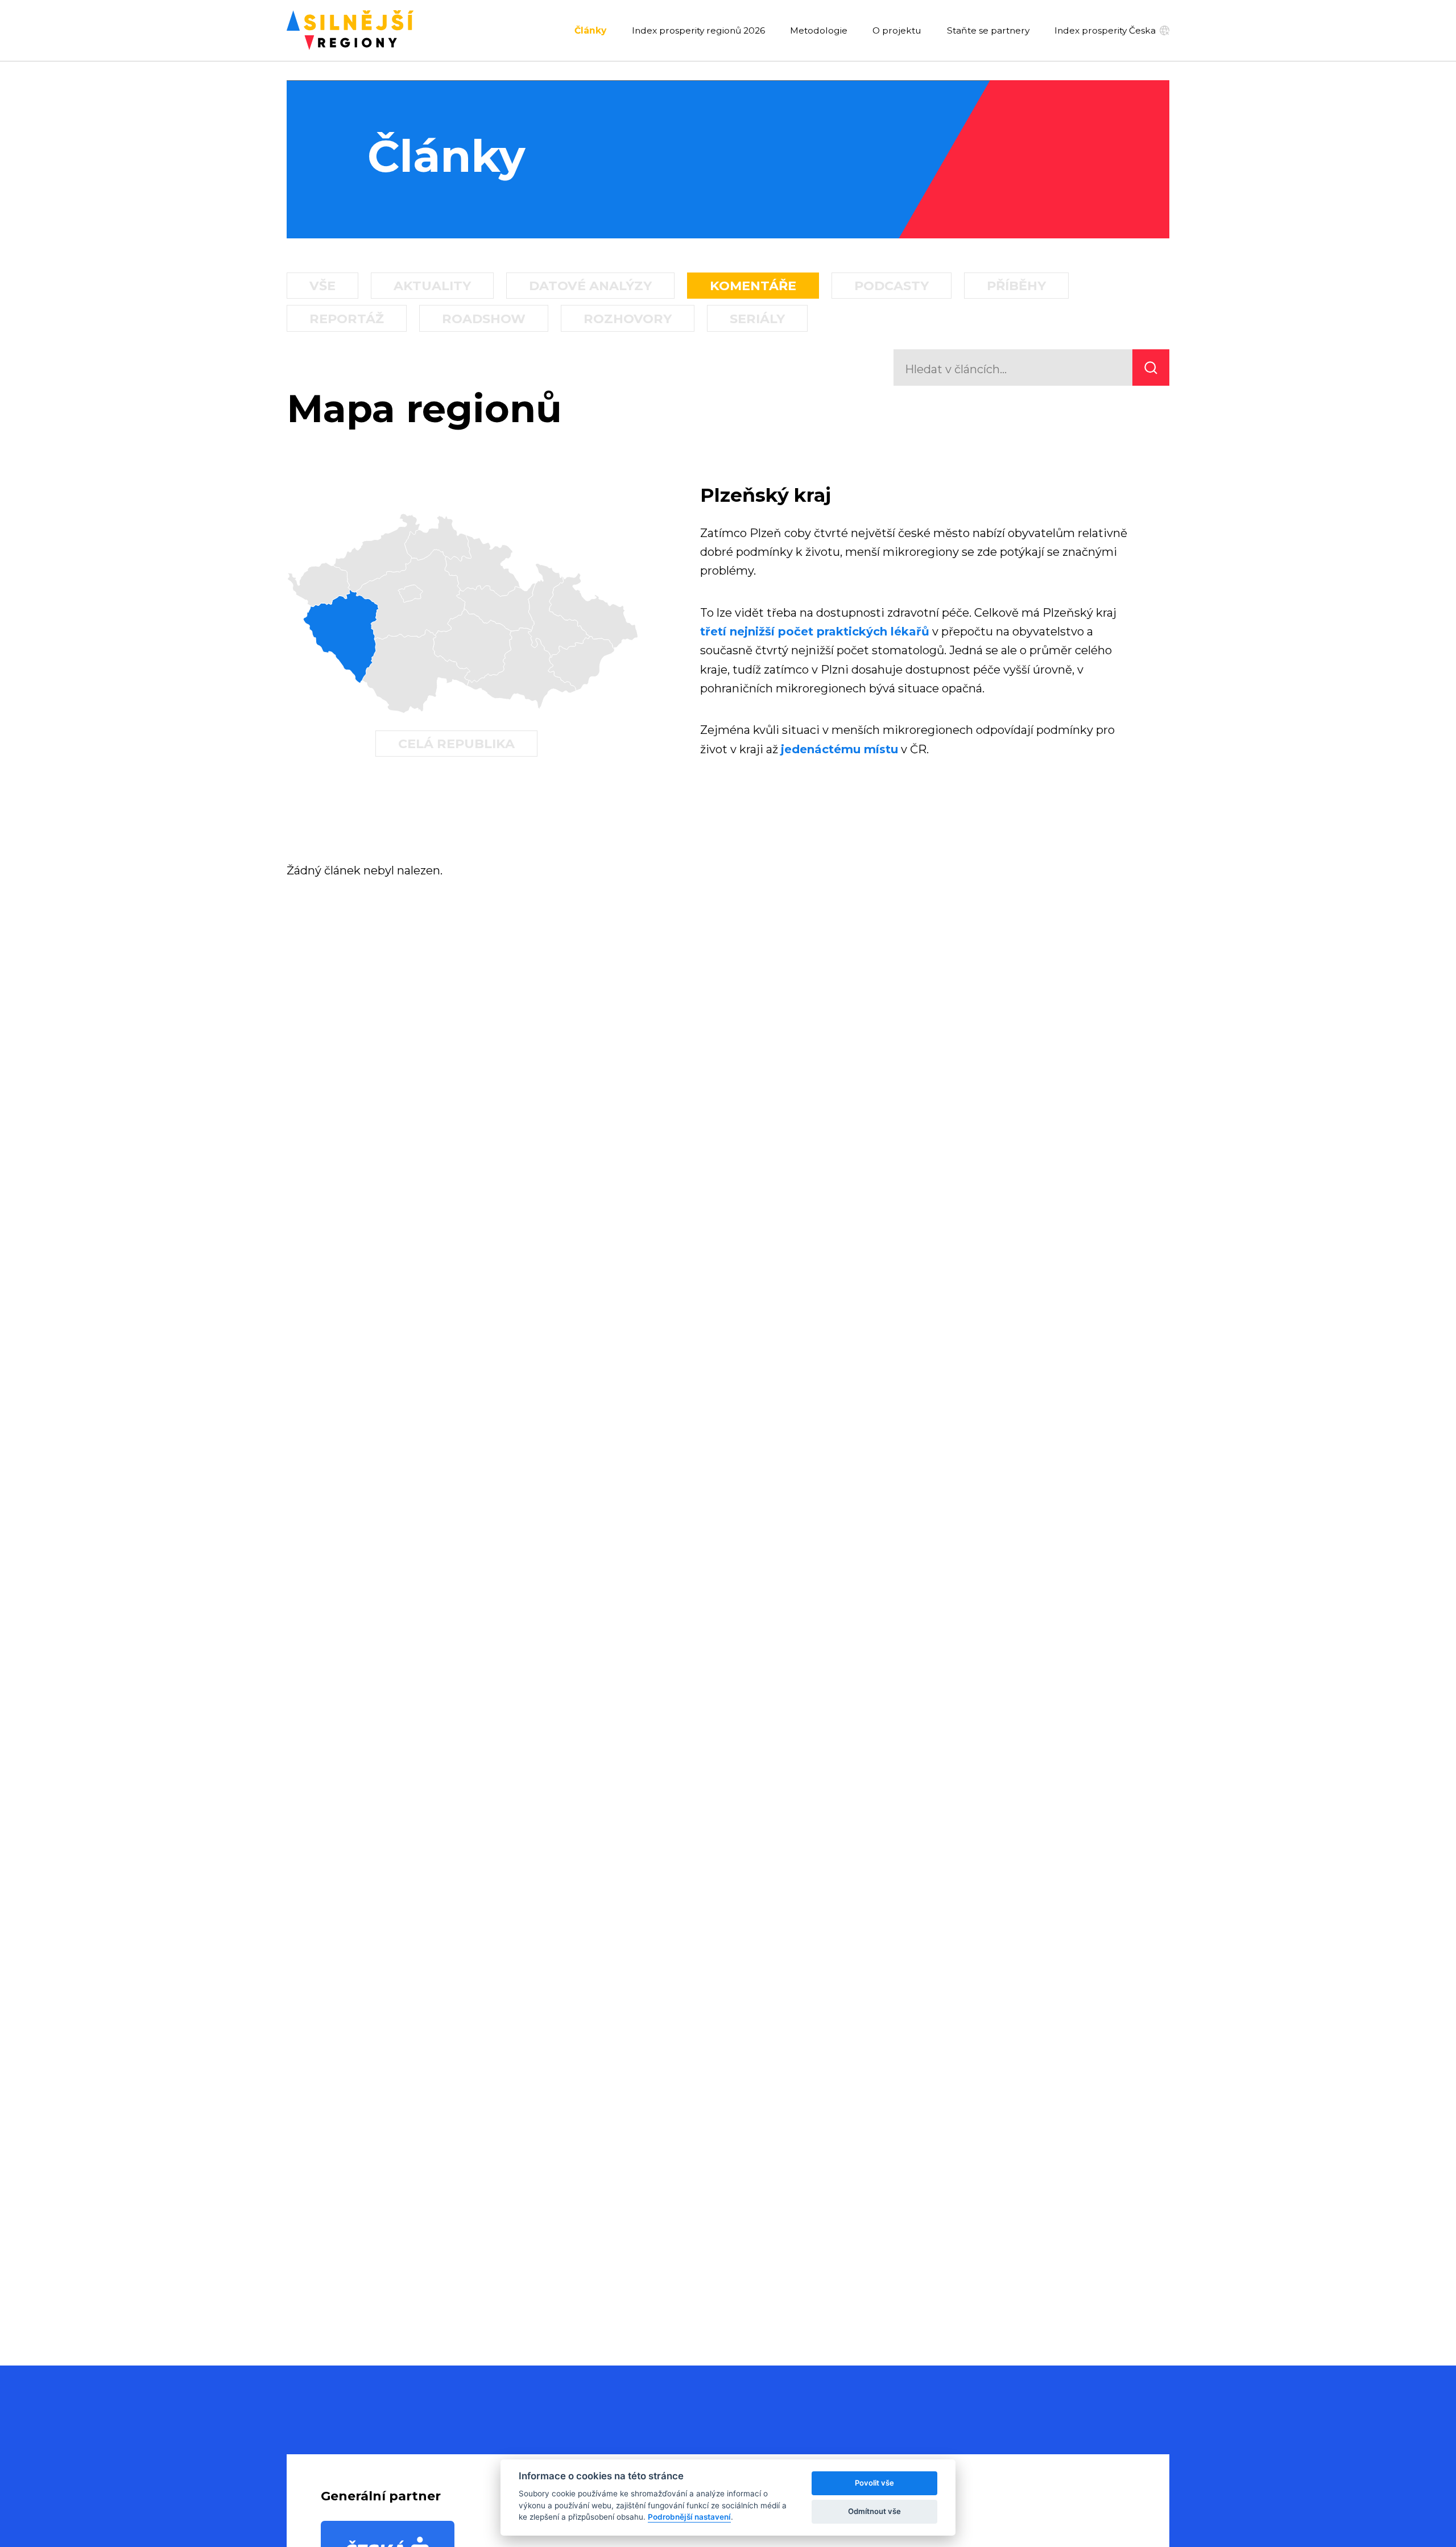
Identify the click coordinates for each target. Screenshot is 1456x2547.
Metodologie (819, 31)
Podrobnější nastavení (689, 2517)
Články (590, 31)
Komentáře (753, 286)
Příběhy (1016, 286)
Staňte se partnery (988, 31)
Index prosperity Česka (1105, 30)
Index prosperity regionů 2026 (698, 31)
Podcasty (892, 286)
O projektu (897, 31)
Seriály (757, 319)
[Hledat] (1151, 368)
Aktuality (432, 286)
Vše (322, 286)
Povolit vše (874, 2483)
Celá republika (456, 744)
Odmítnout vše (874, 2511)
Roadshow (484, 319)
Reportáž (347, 319)
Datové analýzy (590, 286)
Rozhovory (628, 319)
